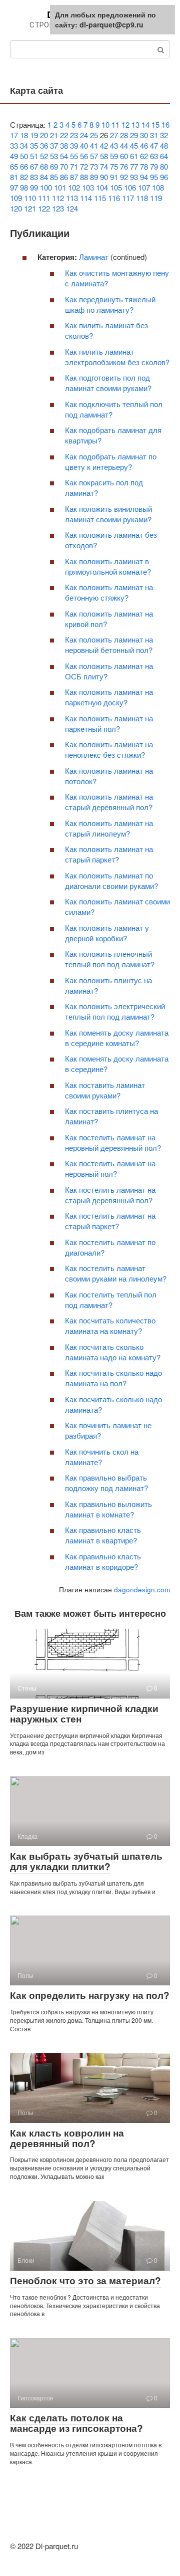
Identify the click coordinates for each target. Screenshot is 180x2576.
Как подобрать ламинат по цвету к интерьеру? (111, 461)
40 (84, 145)
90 (104, 177)
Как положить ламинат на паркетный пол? (109, 723)
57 (94, 156)
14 (145, 124)
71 (74, 166)
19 (34, 135)
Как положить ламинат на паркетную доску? (109, 697)
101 (60, 187)
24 (84, 135)
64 (164, 156)
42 (104, 145)
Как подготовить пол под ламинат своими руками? (108, 383)
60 (124, 156)
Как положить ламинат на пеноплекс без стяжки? (109, 749)
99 (34, 187)
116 (114, 198)
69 (54, 166)
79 (154, 166)
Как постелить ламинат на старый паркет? (110, 1221)
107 (144, 187)
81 (14, 177)
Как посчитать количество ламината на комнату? (110, 1325)
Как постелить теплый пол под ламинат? (111, 1299)
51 (34, 156)
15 (155, 124)
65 (14, 166)
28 (124, 135)
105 (116, 187)
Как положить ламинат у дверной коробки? (107, 933)
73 (94, 166)
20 (44, 135)
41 (94, 145)
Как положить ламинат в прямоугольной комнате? (108, 566)
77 (134, 166)
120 (16, 208)
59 (114, 156)
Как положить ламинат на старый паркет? (109, 854)
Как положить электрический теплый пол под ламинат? (115, 1011)
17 (14, 135)
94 (144, 177)
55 (74, 156)
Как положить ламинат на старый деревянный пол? (109, 802)
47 (154, 145)
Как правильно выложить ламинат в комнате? (108, 1509)
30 (144, 135)
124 (72, 208)
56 (84, 156)
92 (124, 177)
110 (30, 198)
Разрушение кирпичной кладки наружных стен (84, 1714)
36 (44, 145)
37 (54, 145)
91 (114, 177)
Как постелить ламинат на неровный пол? (110, 1168)
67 (34, 166)
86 (64, 177)
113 (72, 198)
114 (86, 198)
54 (64, 156)
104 (102, 187)
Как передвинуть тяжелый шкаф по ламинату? (110, 304)
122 (44, 208)
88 (84, 177)
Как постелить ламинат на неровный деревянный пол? (113, 1142)
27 (114, 135)
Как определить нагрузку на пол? (90, 1995)
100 (46, 187)
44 (124, 145)
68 (44, 166)
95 (154, 177)
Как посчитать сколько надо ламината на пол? (113, 1378)
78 (144, 166)
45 (134, 145)
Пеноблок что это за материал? (85, 2280)
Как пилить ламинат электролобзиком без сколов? (117, 357)
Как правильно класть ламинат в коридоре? (103, 1561)
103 (88, 187)
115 (100, 198)
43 (114, 145)
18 (24, 135)
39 (74, 145)
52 (44, 156)
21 (54, 135)
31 (154, 135)
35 (34, 145)
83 (34, 177)
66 (24, 166)
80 (164, 166)
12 (125, 124)
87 (74, 177)
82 (24, 177)
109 (16, 198)
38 (64, 145)
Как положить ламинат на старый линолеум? (109, 828)
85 (54, 177)
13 (135, 124)
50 (24, 156)
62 (144, 156)
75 (114, 166)
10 (105, 124)
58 (104, 156)
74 (104, 166)
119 (156, 198)
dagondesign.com (142, 1590)
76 (124, 166)
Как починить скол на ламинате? (102, 1457)
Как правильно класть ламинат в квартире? (103, 1535)
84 (44, 177)
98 (24, 187)
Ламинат (94, 257)
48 (164, 145)
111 (44, 198)
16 (165, 124)
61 (134, 156)
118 (142, 198)
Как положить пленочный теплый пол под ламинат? (110, 959)
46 (144, 145)
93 (134, 177)
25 (94, 135)
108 (158, 187)
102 (74, 187)
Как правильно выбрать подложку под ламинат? (106, 1483)
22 (64, 135)
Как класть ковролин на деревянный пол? (67, 2138)
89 (94, 177)
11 (115, 124)
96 (164, 177)
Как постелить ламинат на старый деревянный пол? (110, 1195)
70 (64, 166)
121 (30, 208)
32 (164, 135)
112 (58, 198)
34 (24, 145)
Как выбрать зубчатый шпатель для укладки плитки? (86, 1861)
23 (74, 135)
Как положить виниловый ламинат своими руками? (108, 514)
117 (128, 198)
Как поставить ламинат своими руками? (105, 1090)
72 (84, 166)
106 (130, 187)
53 (54, 156)
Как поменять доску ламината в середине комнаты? (117, 1038)
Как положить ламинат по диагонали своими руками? (111, 880)
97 (14, 187)
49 (14, 156)
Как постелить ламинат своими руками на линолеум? (116, 1273)
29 (134, 135)
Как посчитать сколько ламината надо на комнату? (113, 1352)
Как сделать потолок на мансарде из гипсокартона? (76, 2423)
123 (58, 208)
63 (154, 156)
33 (14, 145)
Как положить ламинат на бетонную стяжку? (109, 592)
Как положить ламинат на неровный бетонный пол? (109, 644)
